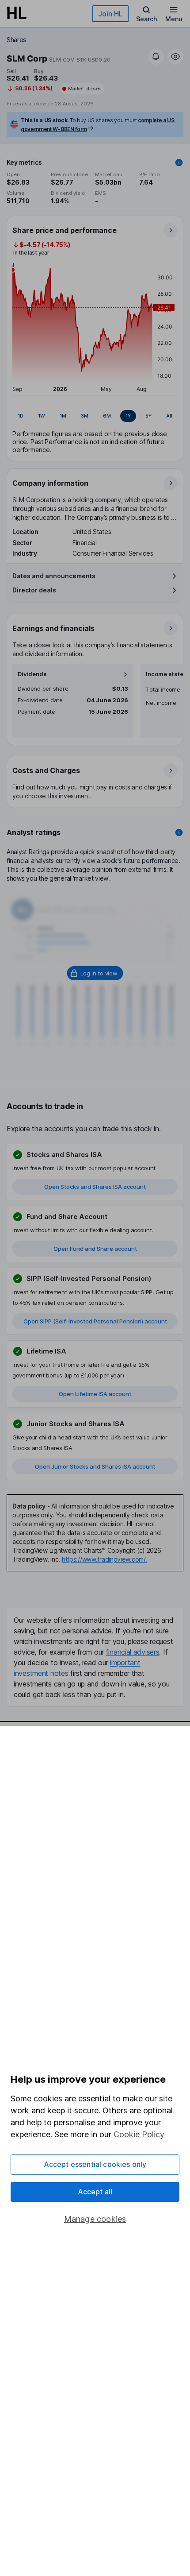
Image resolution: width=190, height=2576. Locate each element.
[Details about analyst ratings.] (179, 832)
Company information (50, 483)
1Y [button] (128, 416)
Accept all (95, 2192)
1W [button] (42, 416)
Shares (17, 40)
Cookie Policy (139, 2134)
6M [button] (107, 416)
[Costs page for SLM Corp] (95, 782)
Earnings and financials (53, 628)
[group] (95, 416)
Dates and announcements (54, 576)
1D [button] (21, 416)
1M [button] (63, 416)
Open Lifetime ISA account (95, 1394)
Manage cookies (95, 2219)
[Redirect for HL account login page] (95, 973)
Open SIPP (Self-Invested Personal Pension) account (95, 1321)
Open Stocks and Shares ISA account (95, 1187)
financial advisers (133, 1652)
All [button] (169, 416)
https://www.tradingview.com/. (104, 1559)
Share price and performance (65, 230)
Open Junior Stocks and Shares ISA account (95, 1466)
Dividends (32, 674)
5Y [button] (148, 416)
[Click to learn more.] (179, 162)
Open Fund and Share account (95, 1249)
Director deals (34, 590)
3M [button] (85, 416)
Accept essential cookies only (95, 2164)
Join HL (110, 14)
